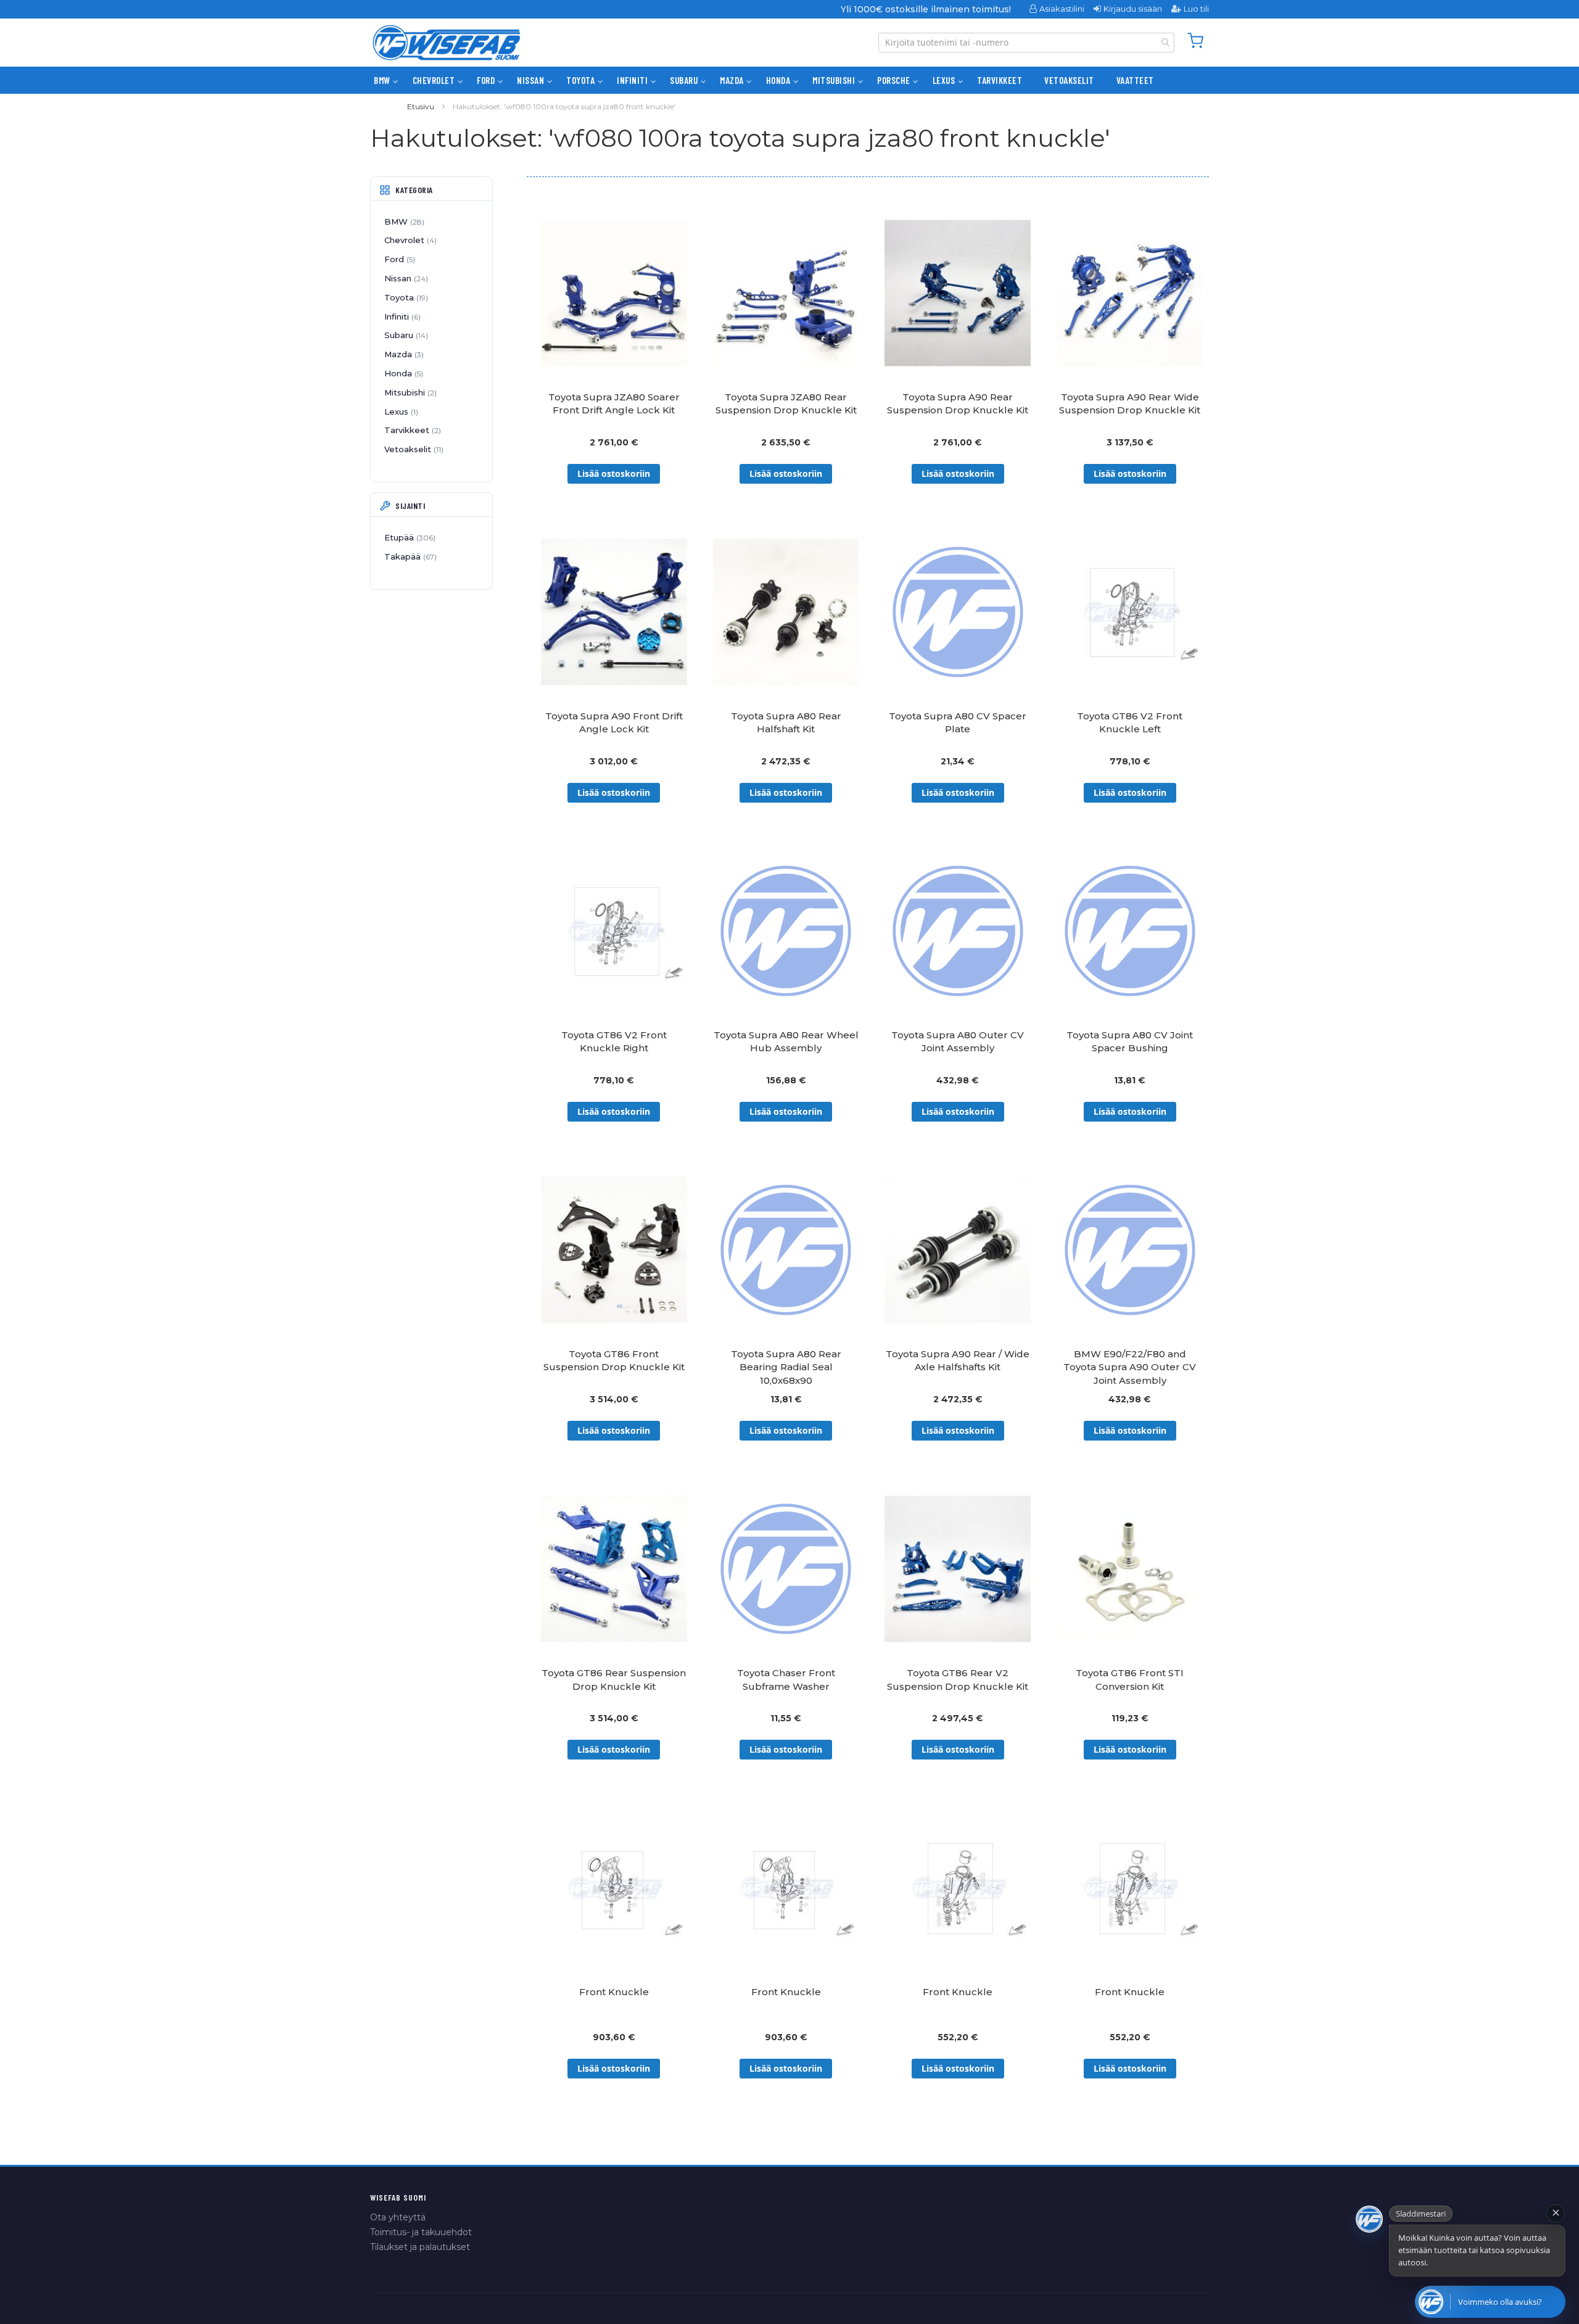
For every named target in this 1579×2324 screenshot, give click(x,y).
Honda (402, 373)
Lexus (400, 411)
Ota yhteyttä (398, 2217)
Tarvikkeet (411, 430)
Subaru (405, 335)
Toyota (405, 297)
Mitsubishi (409, 392)
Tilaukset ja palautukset (420, 2247)
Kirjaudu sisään (1133, 9)
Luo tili (1196, 9)
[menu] (789, 80)
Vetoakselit (413, 449)
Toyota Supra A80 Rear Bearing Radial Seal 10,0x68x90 (786, 1367)
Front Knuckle (614, 1992)
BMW (403, 221)
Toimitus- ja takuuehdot (421, 2232)
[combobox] (1026, 43)
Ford (398, 259)
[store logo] (447, 43)
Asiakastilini (1062, 9)
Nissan (405, 278)
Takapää (409, 556)
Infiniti (401, 316)
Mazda (403, 354)
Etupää (409, 537)
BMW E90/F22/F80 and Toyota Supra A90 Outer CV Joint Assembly (1130, 1367)
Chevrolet (409, 240)
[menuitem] (382, 80)
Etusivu (421, 106)
